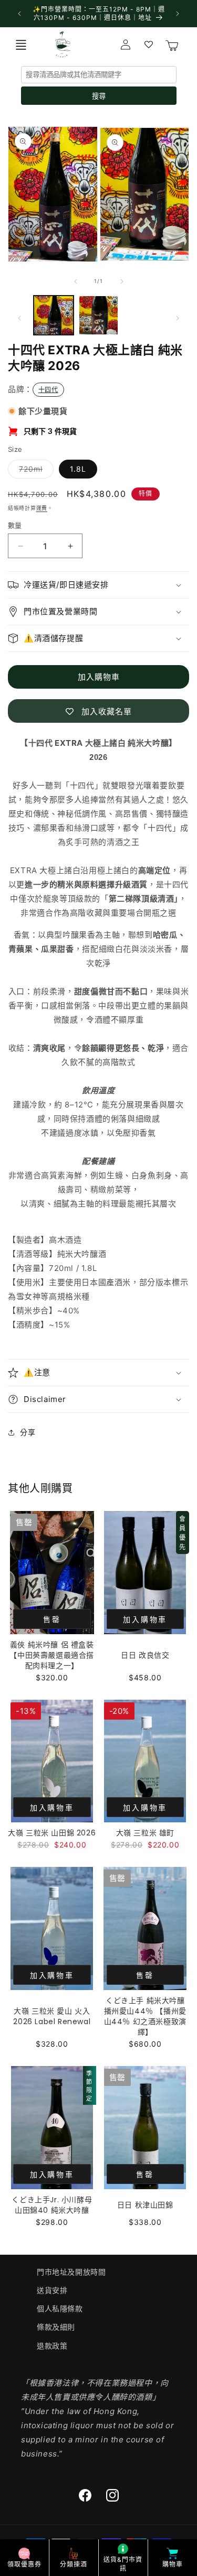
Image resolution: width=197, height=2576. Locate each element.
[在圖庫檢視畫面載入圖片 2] (99, 316)
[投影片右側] (122, 281)
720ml (34, 471)
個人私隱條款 (60, 2308)
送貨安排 (52, 2290)
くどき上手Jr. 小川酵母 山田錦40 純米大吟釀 (52, 2205)
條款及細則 (56, 2327)
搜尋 (99, 96)
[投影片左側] (76, 281)
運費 (42, 508)
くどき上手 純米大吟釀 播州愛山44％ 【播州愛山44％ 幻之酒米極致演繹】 (145, 2016)
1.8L (78, 469)
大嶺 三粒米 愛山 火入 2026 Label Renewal (52, 2016)
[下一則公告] (178, 14)
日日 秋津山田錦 (145, 2205)
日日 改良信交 (145, 1655)
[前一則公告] (19, 14)
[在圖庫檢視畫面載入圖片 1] (54, 316)
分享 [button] (28, 1432)
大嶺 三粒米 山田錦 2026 (52, 1833)
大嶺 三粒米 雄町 (145, 1833)
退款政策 (52, 2346)
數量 (15, 525)
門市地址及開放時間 (71, 2272)
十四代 (48, 390)
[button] (21, 45)
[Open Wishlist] (149, 45)
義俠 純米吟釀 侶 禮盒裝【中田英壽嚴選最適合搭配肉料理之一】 (52, 1655)
